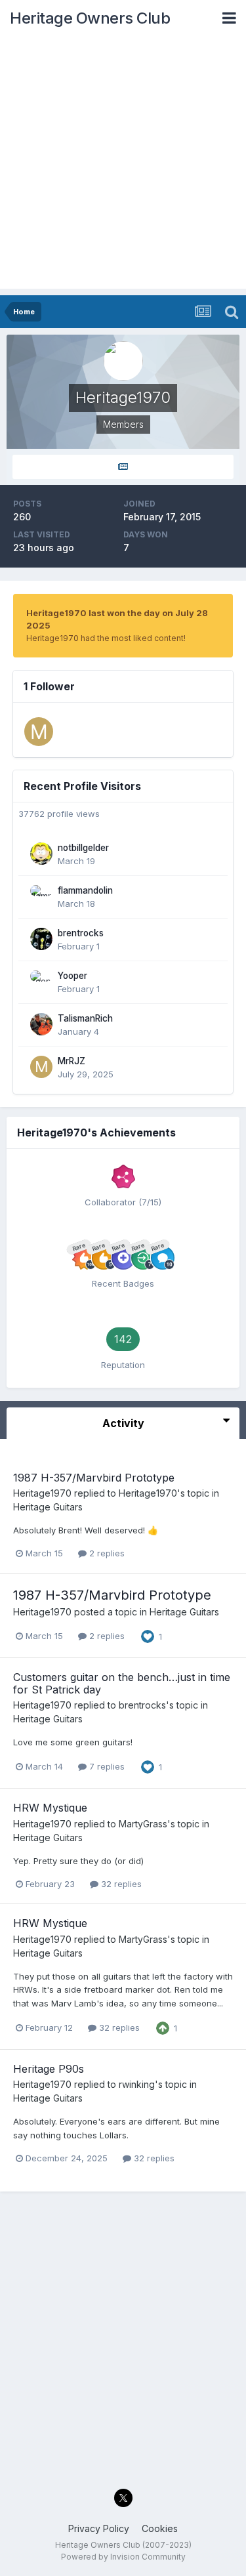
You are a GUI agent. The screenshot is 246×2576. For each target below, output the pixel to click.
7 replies (106, 1766)
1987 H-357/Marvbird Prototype (94, 1478)
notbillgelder (83, 848)
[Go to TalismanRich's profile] (41, 1024)
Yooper (72, 976)
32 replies (120, 1884)
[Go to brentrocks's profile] (41, 939)
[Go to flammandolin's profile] (41, 896)
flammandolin (85, 890)
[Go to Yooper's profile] (41, 982)
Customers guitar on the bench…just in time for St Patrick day (122, 1683)
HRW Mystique (50, 1808)
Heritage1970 (42, 1493)
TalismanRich (85, 1018)
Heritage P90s (49, 2069)
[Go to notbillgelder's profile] (41, 854)
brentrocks (81, 933)
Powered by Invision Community (123, 2557)
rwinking (137, 2084)
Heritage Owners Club (90, 18)
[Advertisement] (123, 166)
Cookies (160, 2528)
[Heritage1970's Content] (123, 467)
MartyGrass (143, 1824)
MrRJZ (72, 1061)
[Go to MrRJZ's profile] (39, 732)
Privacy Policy (99, 2528)
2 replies (106, 1553)
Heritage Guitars (48, 1507)
